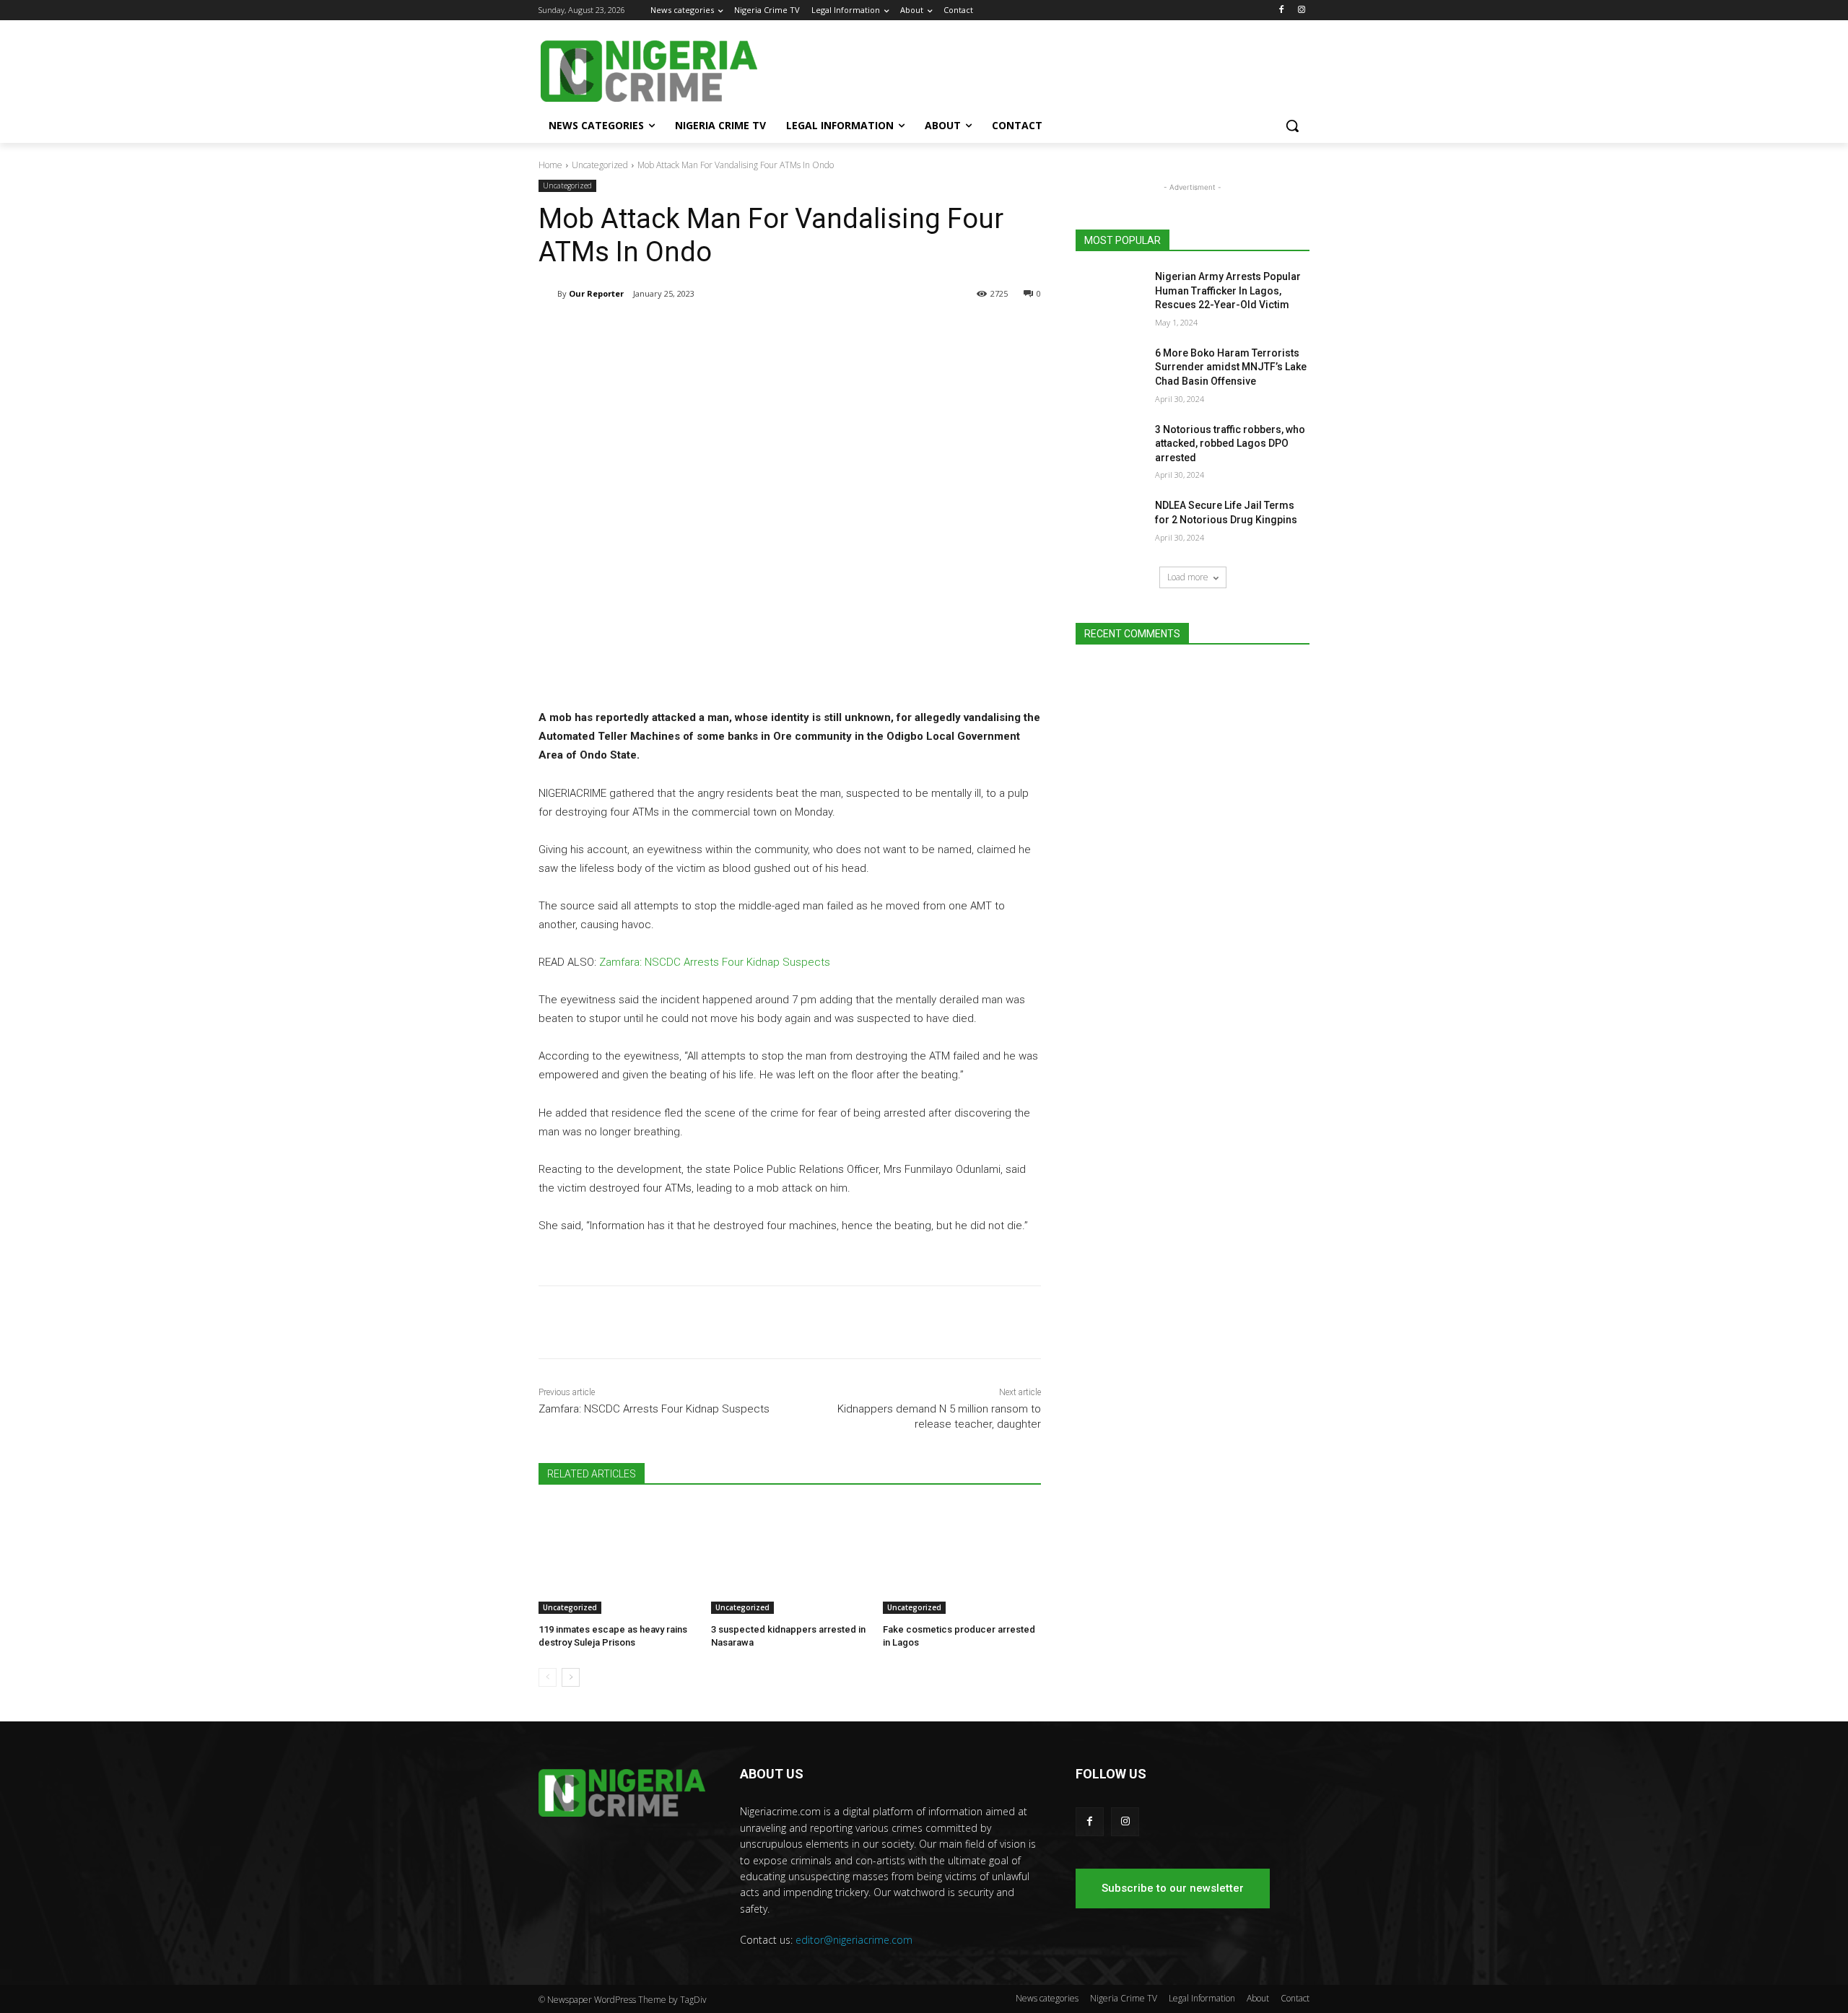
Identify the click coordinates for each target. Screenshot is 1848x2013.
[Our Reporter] (548, 294)
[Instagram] (1301, 10)
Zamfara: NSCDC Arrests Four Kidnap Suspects (715, 962)
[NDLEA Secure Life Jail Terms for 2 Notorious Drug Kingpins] (1111, 523)
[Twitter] (709, 331)
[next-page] (571, 1677)
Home (550, 165)
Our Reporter (596, 293)
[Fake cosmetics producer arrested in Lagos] (962, 1559)
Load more (1188, 577)
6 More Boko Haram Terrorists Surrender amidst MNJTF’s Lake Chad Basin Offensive (1231, 367)
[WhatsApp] (742, 331)
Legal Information (1202, 1998)
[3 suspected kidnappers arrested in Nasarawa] (790, 1559)
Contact (1295, 1998)
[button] (1292, 126)
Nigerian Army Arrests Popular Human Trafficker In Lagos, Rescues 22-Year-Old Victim (1228, 291)
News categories (1047, 1998)
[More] (776, 331)
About (1258, 1998)
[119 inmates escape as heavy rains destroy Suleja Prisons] (618, 1559)
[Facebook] (1281, 10)
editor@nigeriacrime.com (854, 1940)
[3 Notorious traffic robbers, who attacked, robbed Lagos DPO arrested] (1111, 447)
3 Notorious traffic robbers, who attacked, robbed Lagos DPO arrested (1230, 444)
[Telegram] (676, 331)
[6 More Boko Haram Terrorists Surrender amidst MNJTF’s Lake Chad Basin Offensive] (1111, 371)
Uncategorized (600, 165)
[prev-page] (548, 1677)
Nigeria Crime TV (1124, 1998)
